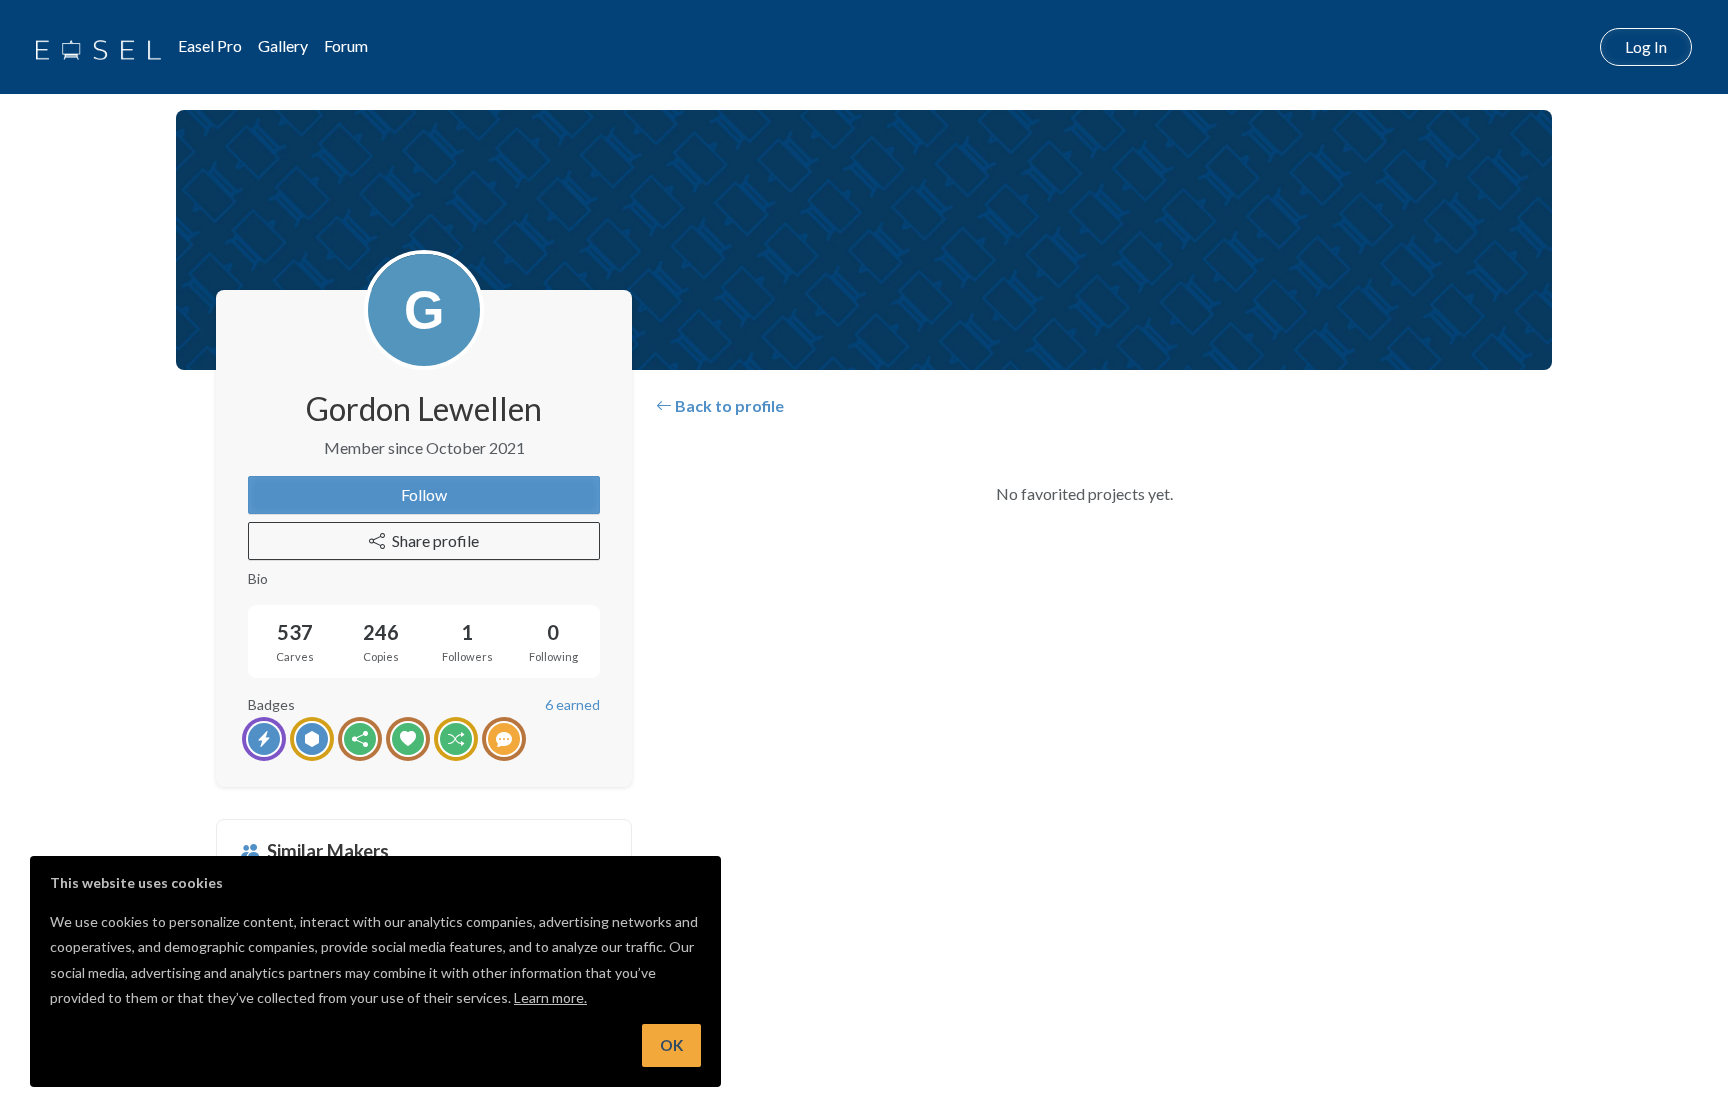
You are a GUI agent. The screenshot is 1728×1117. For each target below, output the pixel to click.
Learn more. (550, 997)
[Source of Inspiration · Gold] (456, 739)
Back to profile (728, 405)
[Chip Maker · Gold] (312, 739)
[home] (98, 47)
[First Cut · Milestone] (264, 739)
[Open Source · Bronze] (360, 739)
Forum (346, 45)
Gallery (283, 45)
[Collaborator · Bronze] (504, 739)
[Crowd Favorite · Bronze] (408, 739)
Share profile (435, 540)
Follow (424, 494)
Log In (1646, 46)
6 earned (572, 704)
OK (671, 1045)
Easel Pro (210, 45)
